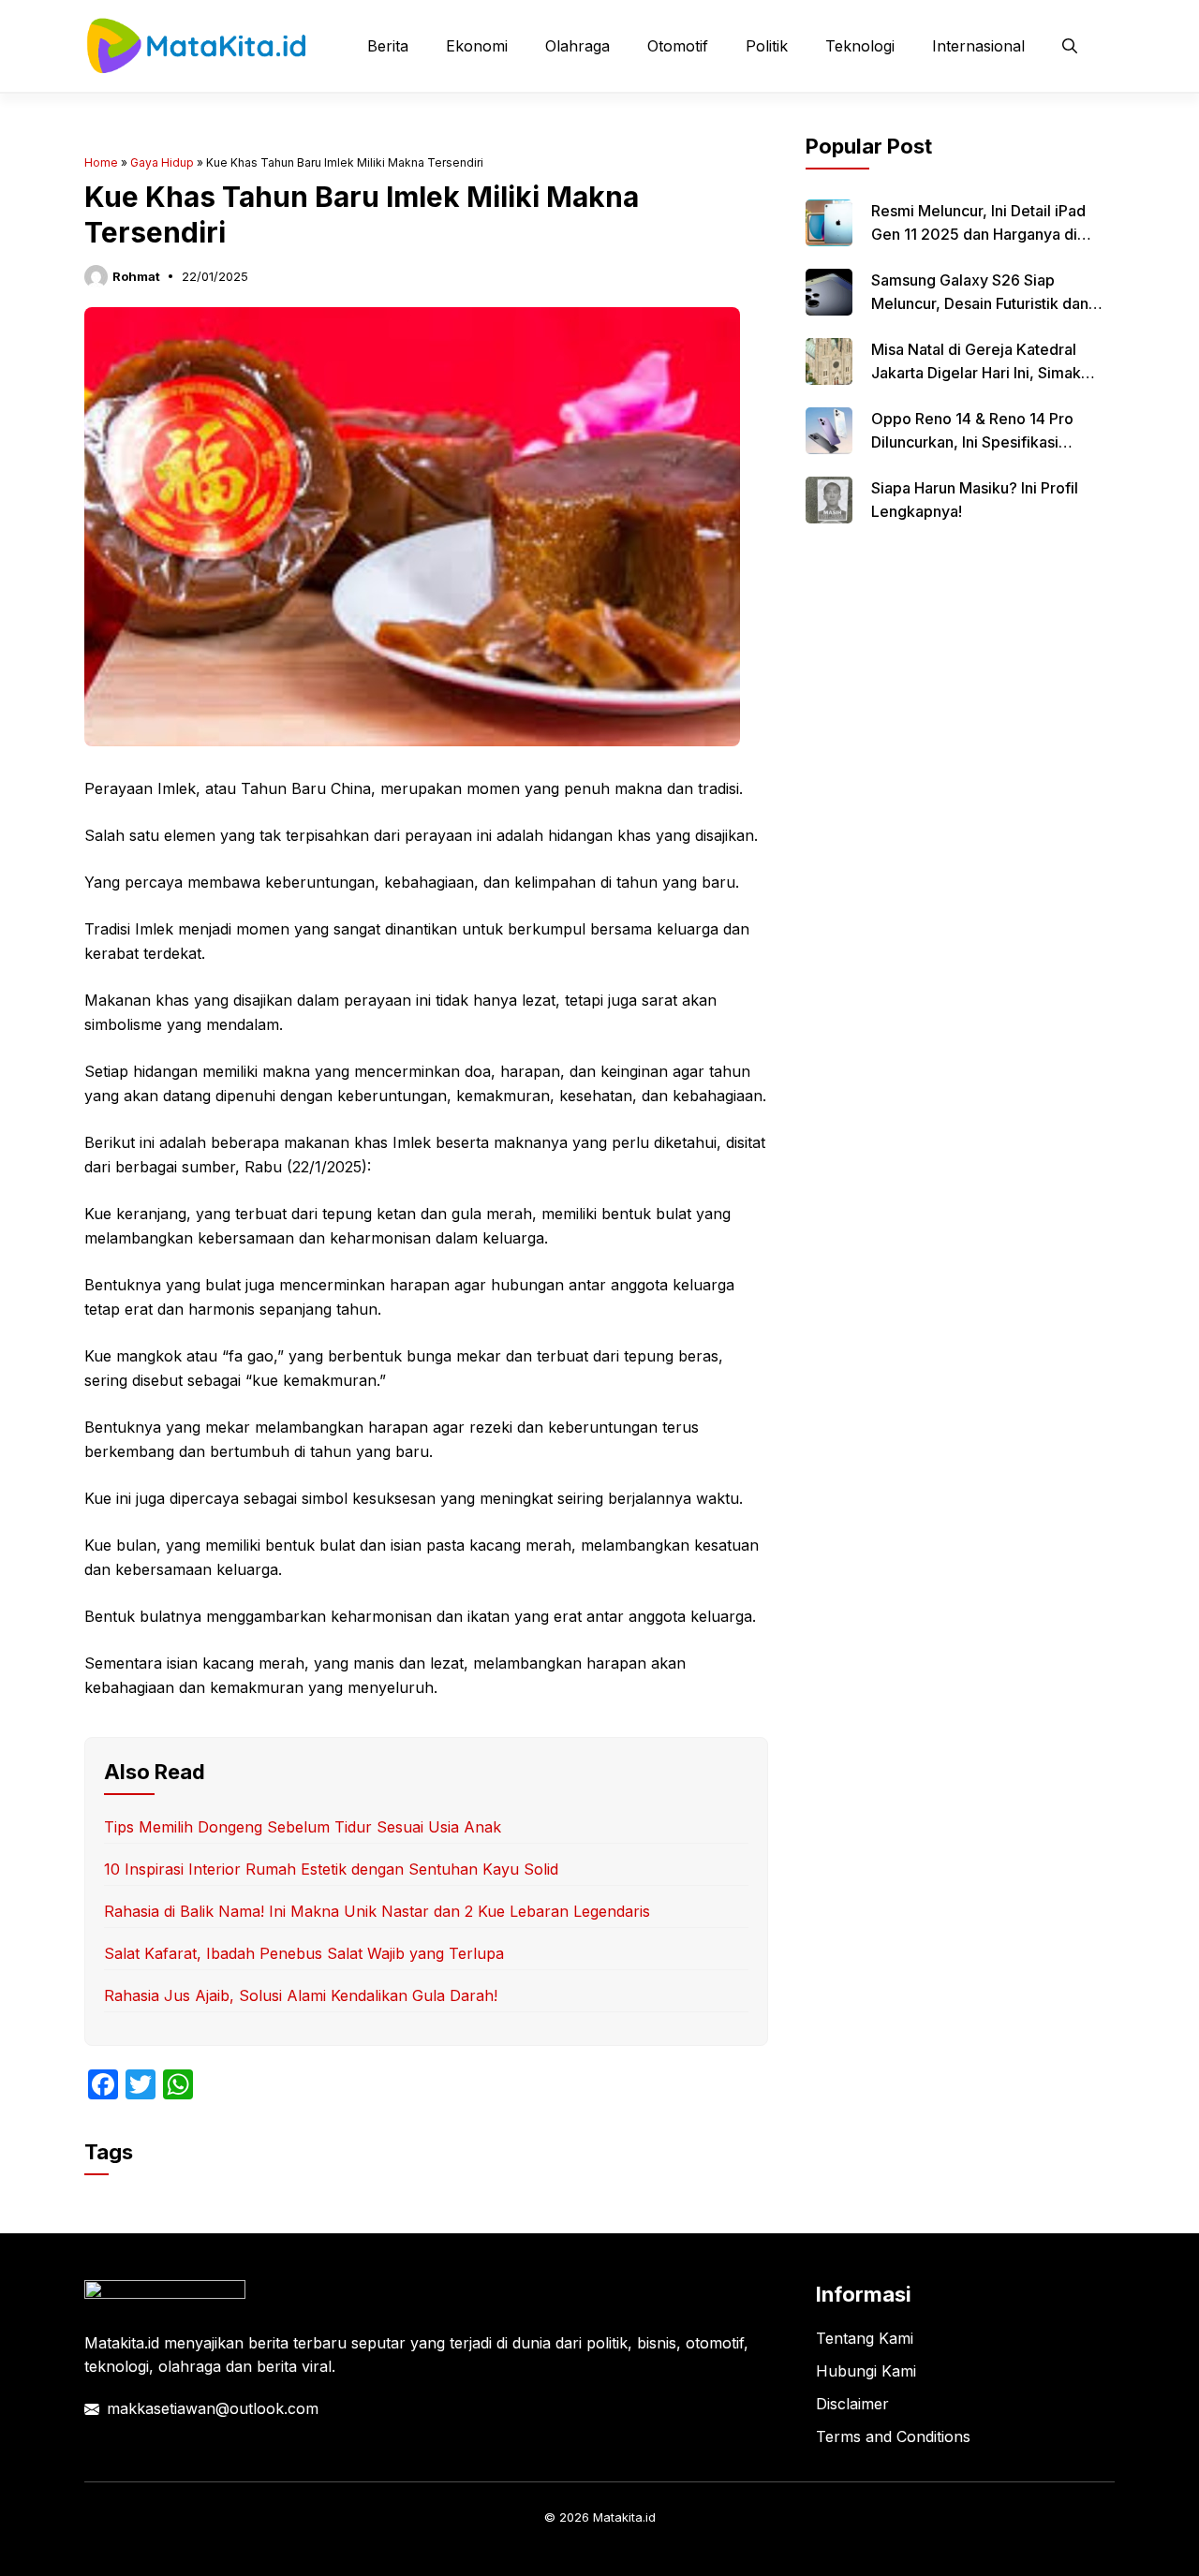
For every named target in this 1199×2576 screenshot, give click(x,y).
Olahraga (577, 46)
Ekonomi (477, 46)
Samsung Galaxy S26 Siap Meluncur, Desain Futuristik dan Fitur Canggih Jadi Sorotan (980, 303)
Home (101, 162)
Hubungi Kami (866, 2371)
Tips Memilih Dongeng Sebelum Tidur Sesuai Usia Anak (303, 1827)
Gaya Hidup (162, 162)
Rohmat (136, 276)
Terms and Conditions (893, 2436)
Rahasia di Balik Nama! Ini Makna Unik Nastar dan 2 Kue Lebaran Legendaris (377, 1911)
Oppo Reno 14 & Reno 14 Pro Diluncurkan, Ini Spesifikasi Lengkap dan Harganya (972, 442)
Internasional (978, 46)
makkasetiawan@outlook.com (213, 2408)
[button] (1070, 46)
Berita (388, 46)
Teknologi (860, 46)
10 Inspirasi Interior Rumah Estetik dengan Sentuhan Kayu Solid (331, 1869)
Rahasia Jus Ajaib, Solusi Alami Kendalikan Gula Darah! (301, 1995)
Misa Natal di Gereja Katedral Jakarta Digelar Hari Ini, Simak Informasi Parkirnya (976, 373)
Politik (767, 46)
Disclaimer (852, 2404)
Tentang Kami (865, 2338)
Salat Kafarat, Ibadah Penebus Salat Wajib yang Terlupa (304, 1953)
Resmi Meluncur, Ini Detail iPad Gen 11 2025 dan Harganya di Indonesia (978, 234)
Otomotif (678, 46)
